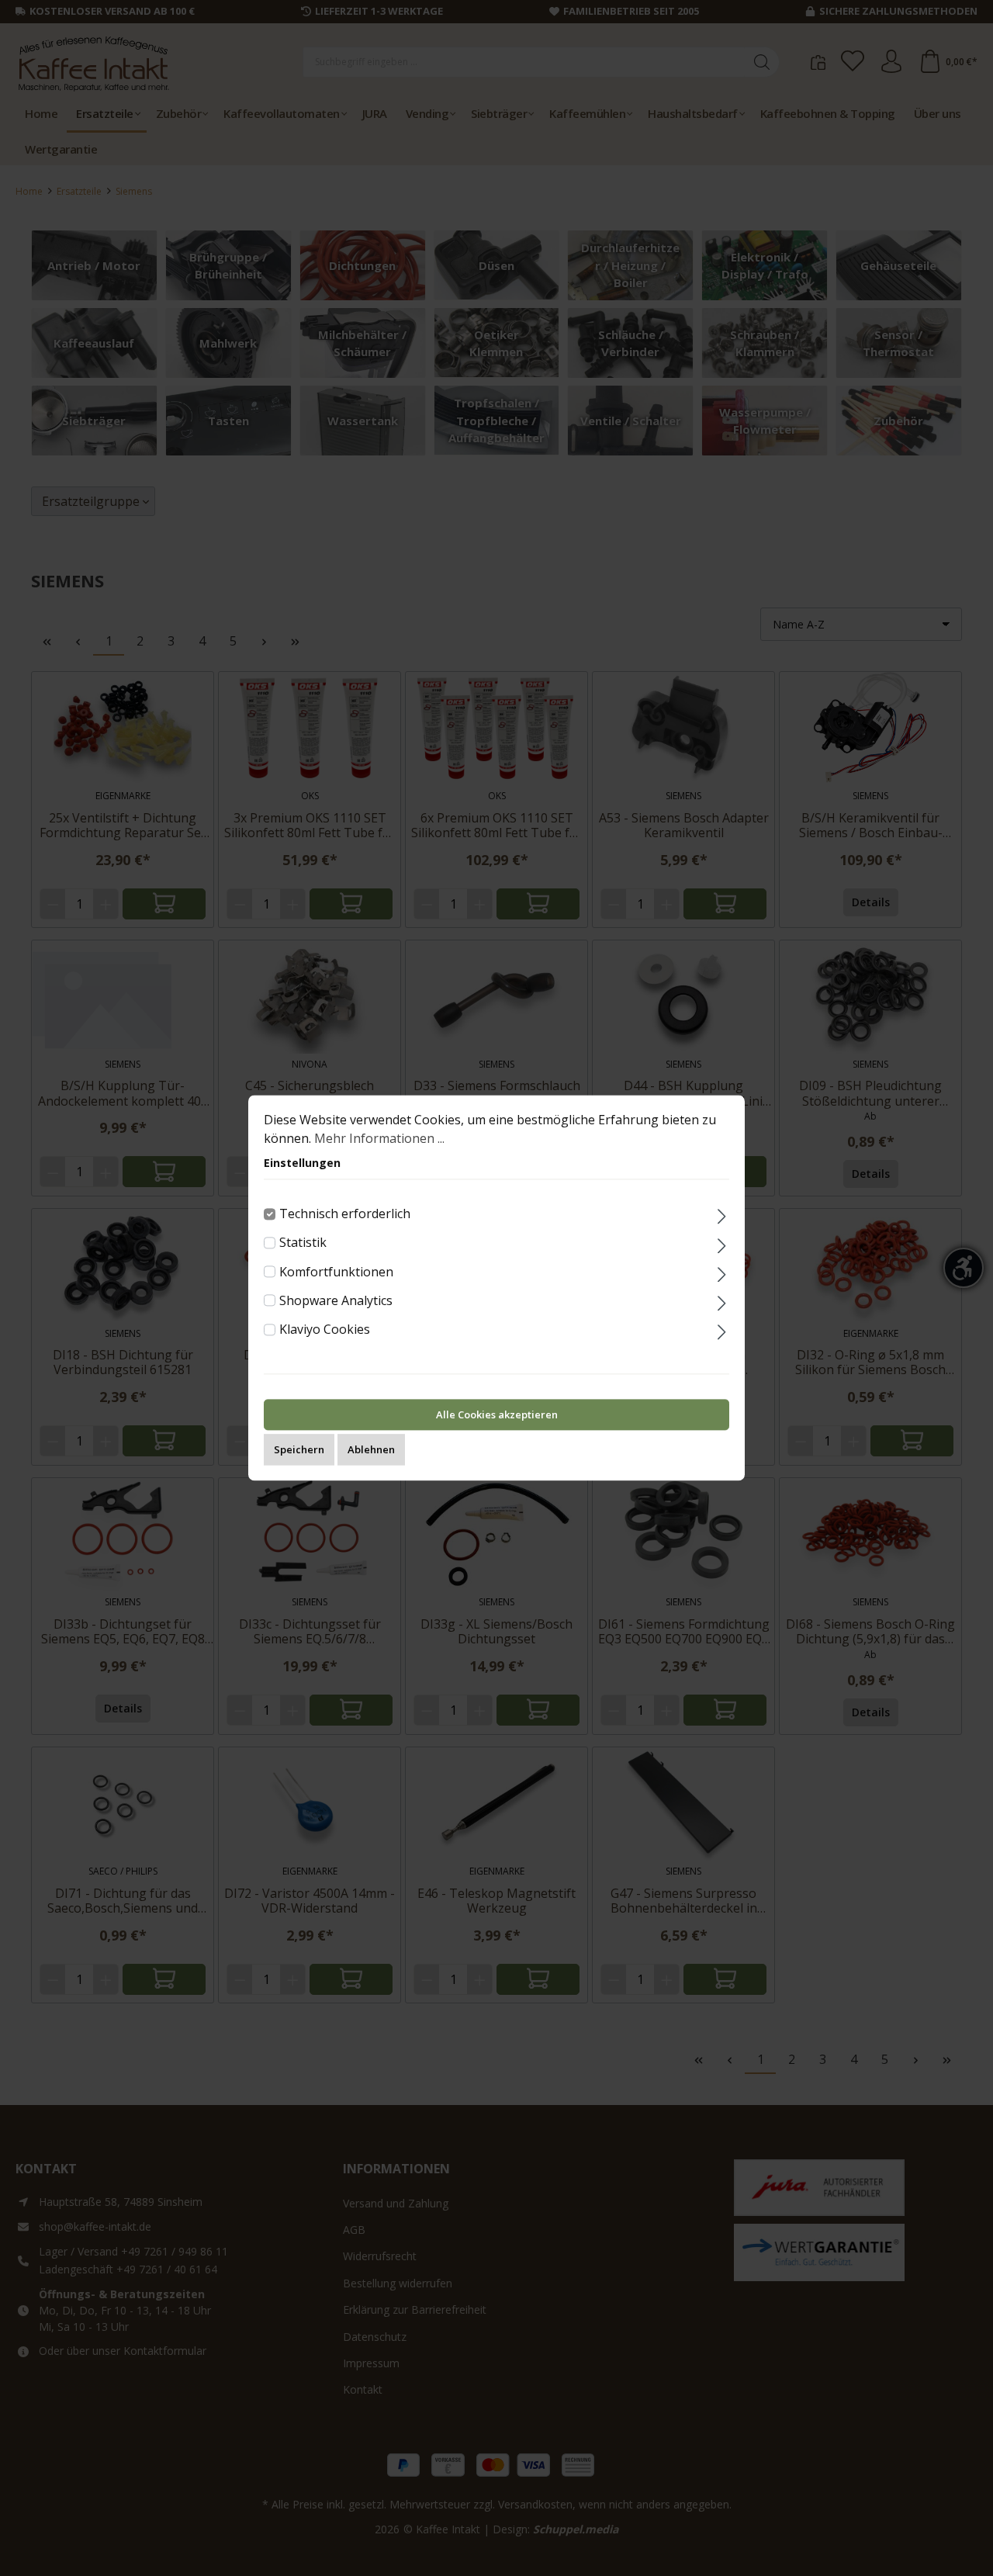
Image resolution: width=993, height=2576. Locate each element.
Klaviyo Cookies (325, 1329)
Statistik (303, 1243)
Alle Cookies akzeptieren (497, 1415)
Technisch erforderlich (345, 1214)
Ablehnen (371, 1450)
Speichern (299, 1450)
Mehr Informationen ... (379, 1138)
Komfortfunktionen (336, 1272)
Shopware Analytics (336, 1300)
